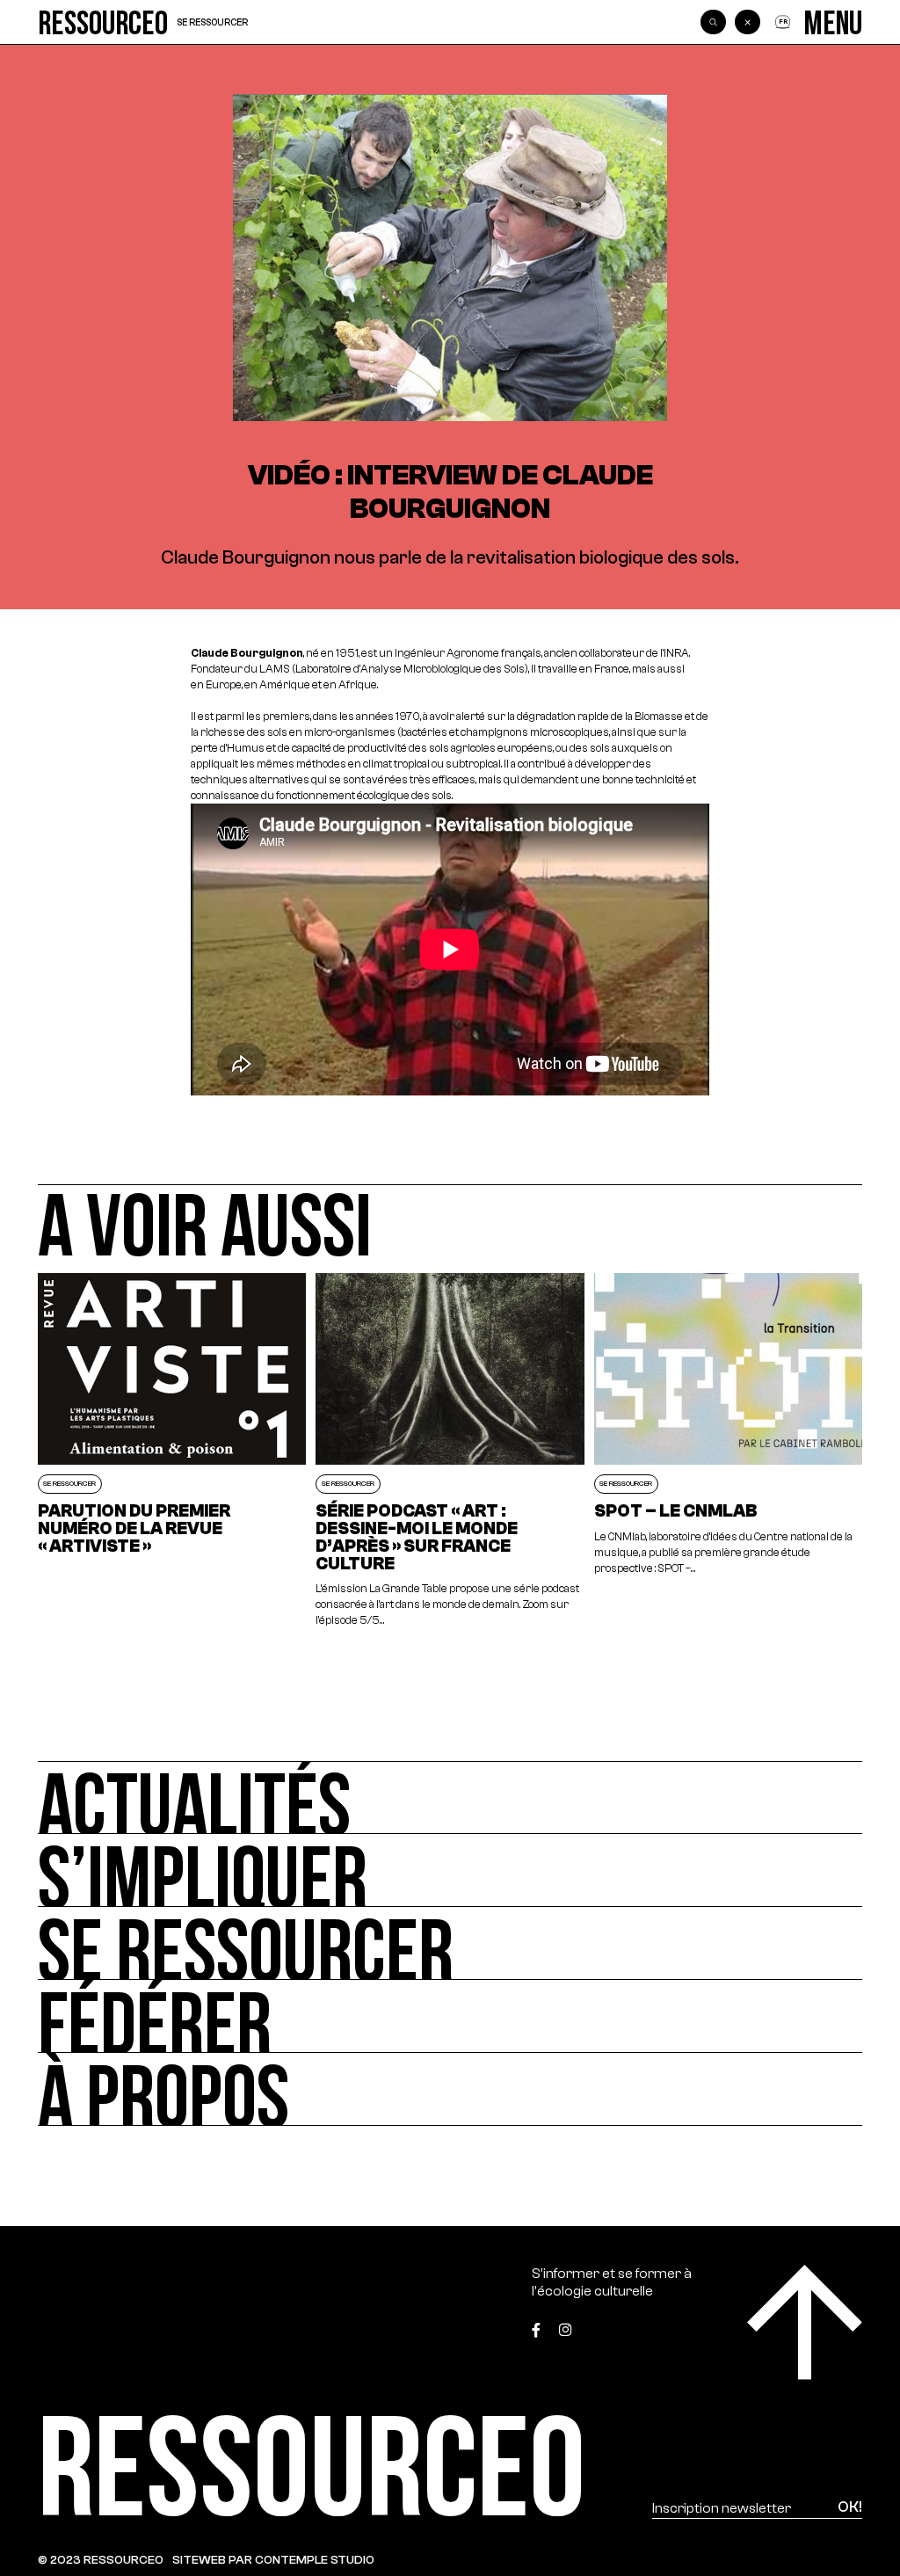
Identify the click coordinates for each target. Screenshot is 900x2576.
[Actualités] (450, 1797)
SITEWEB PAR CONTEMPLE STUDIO (273, 2560)
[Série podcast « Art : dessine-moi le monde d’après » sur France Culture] (450, 1451)
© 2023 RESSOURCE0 (101, 2560)
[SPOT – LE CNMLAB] (729, 1451)
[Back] (747, 22)
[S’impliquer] (450, 1870)
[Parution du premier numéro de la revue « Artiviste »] (172, 1451)
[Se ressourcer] (450, 1943)
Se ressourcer (212, 22)
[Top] (805, 2322)
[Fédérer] (450, 2016)
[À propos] (450, 2089)
